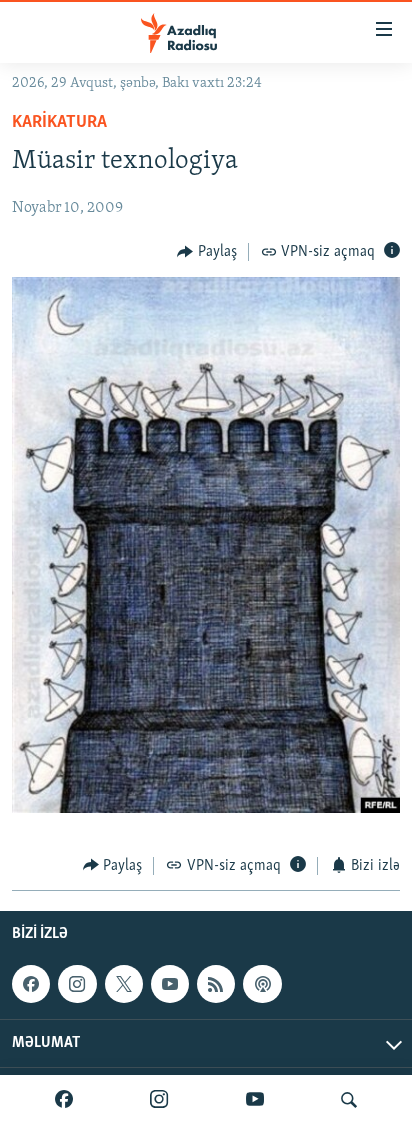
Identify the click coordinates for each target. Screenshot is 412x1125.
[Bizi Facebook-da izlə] (64, 1100)
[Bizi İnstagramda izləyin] (159, 1100)
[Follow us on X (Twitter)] (124, 984)
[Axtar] (349, 1100)
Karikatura (59, 123)
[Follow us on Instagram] (77, 984)
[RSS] (216, 984)
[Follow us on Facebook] (31, 984)
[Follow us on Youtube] (170, 984)
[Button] (207, 252)
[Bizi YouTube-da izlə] (255, 1100)
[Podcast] (262, 984)
